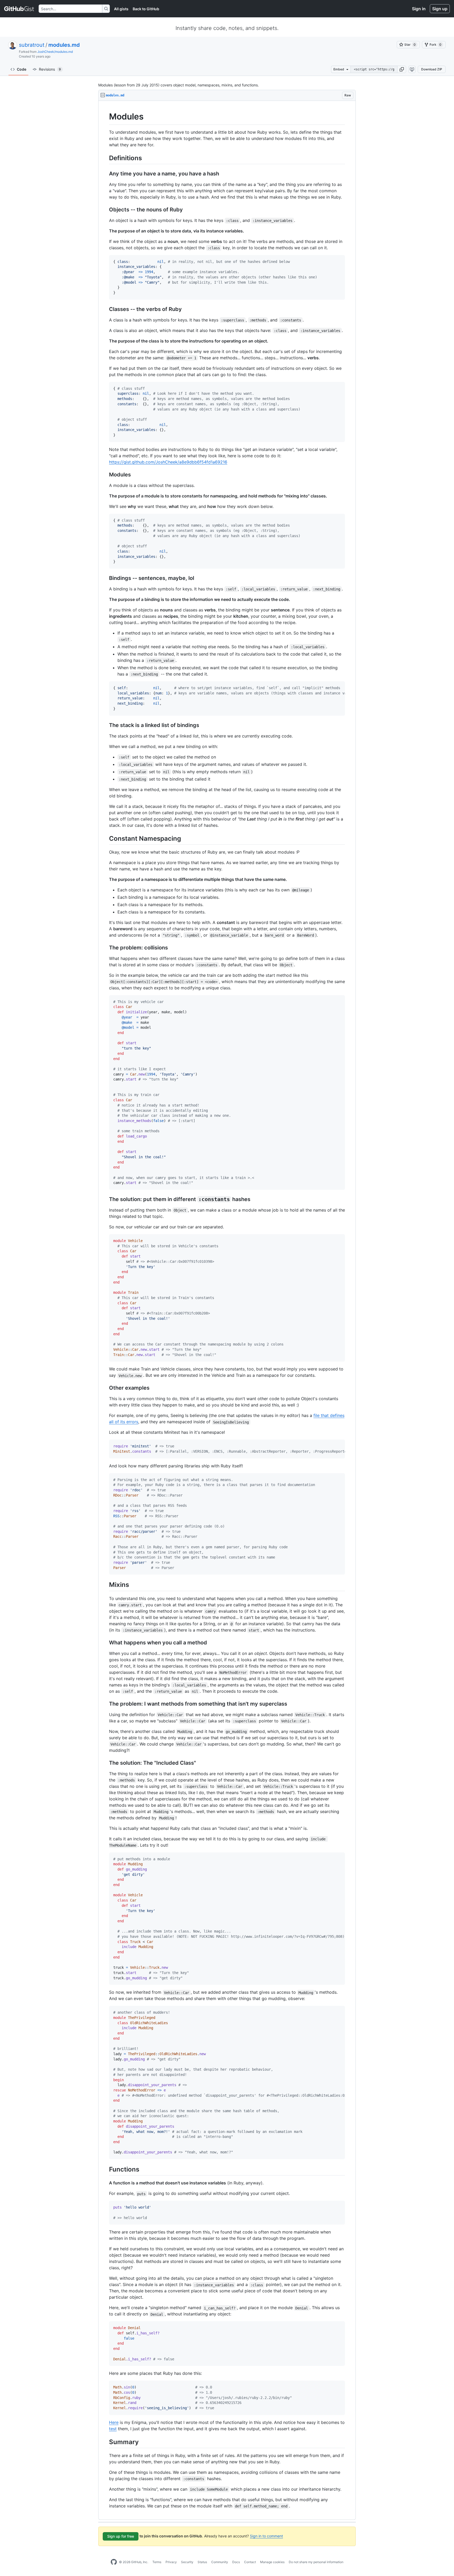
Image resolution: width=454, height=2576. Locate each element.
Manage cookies (272, 2562)
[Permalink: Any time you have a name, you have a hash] (105, 174)
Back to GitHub (146, 9)
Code (22, 69)
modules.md (64, 45)
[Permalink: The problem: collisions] (105, 948)
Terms (157, 2562)
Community (220, 2562)
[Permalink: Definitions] (105, 158)
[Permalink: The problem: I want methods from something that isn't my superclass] (105, 1704)
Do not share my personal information (316, 2562)
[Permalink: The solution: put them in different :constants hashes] (105, 1199)
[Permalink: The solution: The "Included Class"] (105, 1763)
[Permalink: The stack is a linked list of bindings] (105, 725)
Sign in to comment (266, 2536)
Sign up (440, 9)
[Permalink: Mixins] (105, 1585)
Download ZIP (432, 69)
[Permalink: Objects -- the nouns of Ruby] (105, 210)
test (113, 2429)
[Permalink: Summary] (105, 2442)
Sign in (419, 9)
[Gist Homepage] (19, 9)
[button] (402, 69)
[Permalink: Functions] (105, 2169)
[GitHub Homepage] (114, 2562)
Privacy (171, 2562)
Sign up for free (121, 2536)
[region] (227, 1310)
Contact (250, 2562)
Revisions (50, 69)
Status (202, 2562)
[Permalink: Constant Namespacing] (105, 838)
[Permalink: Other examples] (105, 1388)
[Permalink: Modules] (105, 117)
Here (114, 2422)
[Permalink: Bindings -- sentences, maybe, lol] (105, 578)
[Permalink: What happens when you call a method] (105, 1643)
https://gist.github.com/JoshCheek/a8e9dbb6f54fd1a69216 (168, 462)
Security (187, 2562)
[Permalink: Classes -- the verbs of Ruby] (105, 309)
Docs (236, 2562)
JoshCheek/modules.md (55, 52)
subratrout (32, 45)
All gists (121, 9)
